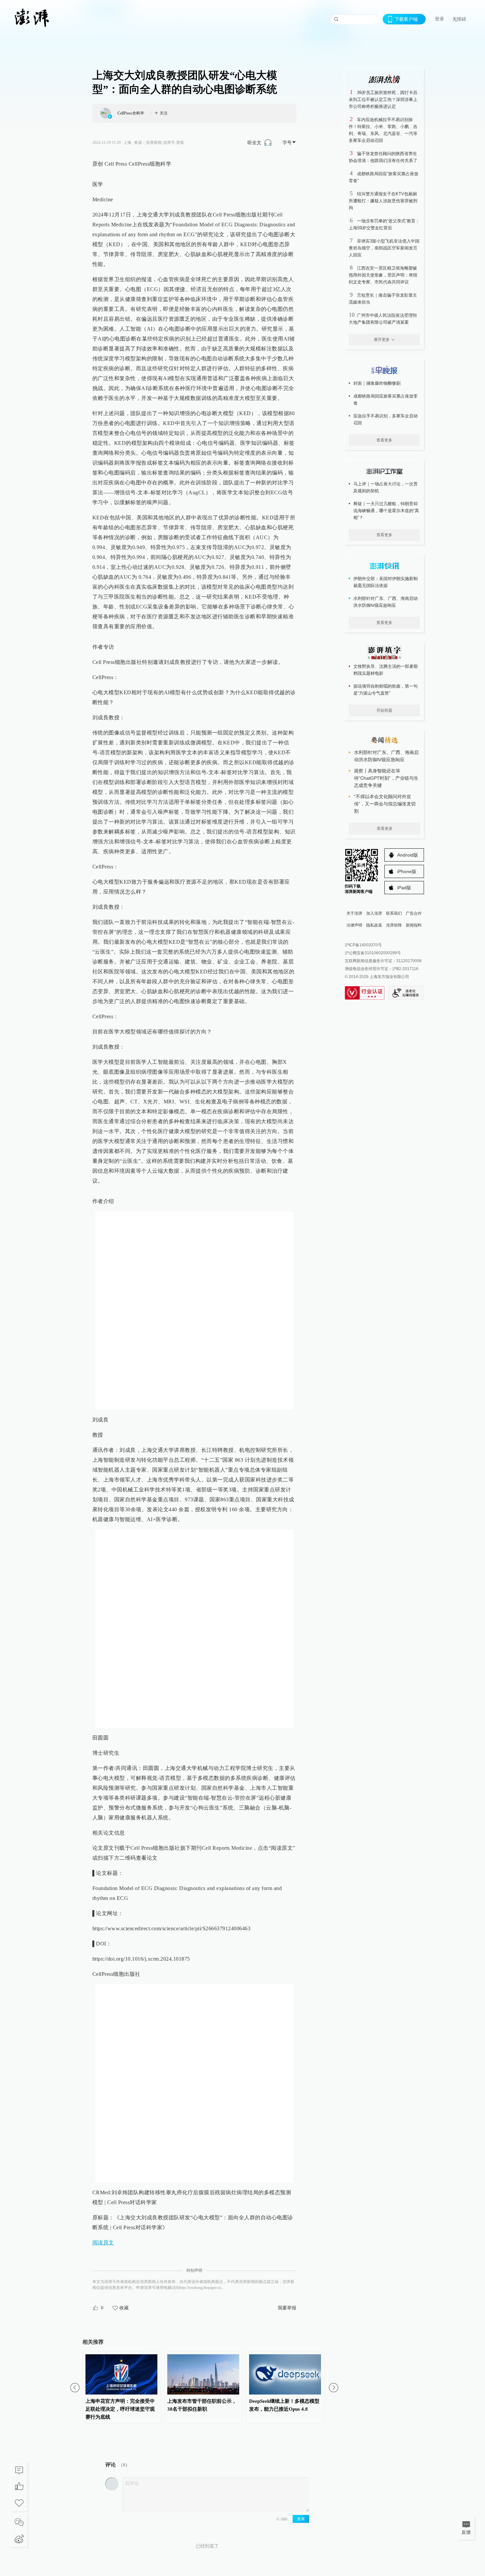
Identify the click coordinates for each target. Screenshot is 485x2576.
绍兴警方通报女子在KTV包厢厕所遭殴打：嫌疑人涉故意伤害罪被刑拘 (383, 201)
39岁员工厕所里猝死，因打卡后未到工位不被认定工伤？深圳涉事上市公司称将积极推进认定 (383, 99)
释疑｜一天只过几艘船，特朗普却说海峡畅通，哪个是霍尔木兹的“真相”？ (386, 511)
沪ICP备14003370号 (363, 945)
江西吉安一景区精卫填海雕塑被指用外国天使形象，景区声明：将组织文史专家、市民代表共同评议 (383, 275)
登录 (439, 19)
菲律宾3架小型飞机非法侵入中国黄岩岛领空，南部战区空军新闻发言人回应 (384, 248)
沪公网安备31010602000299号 (373, 953)
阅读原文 (103, 2243)
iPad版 (404, 888)
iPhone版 (407, 871)
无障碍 (459, 19)
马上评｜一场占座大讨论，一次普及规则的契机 (386, 487)
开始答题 (384, 710)
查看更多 (384, 440)
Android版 (408, 855)
